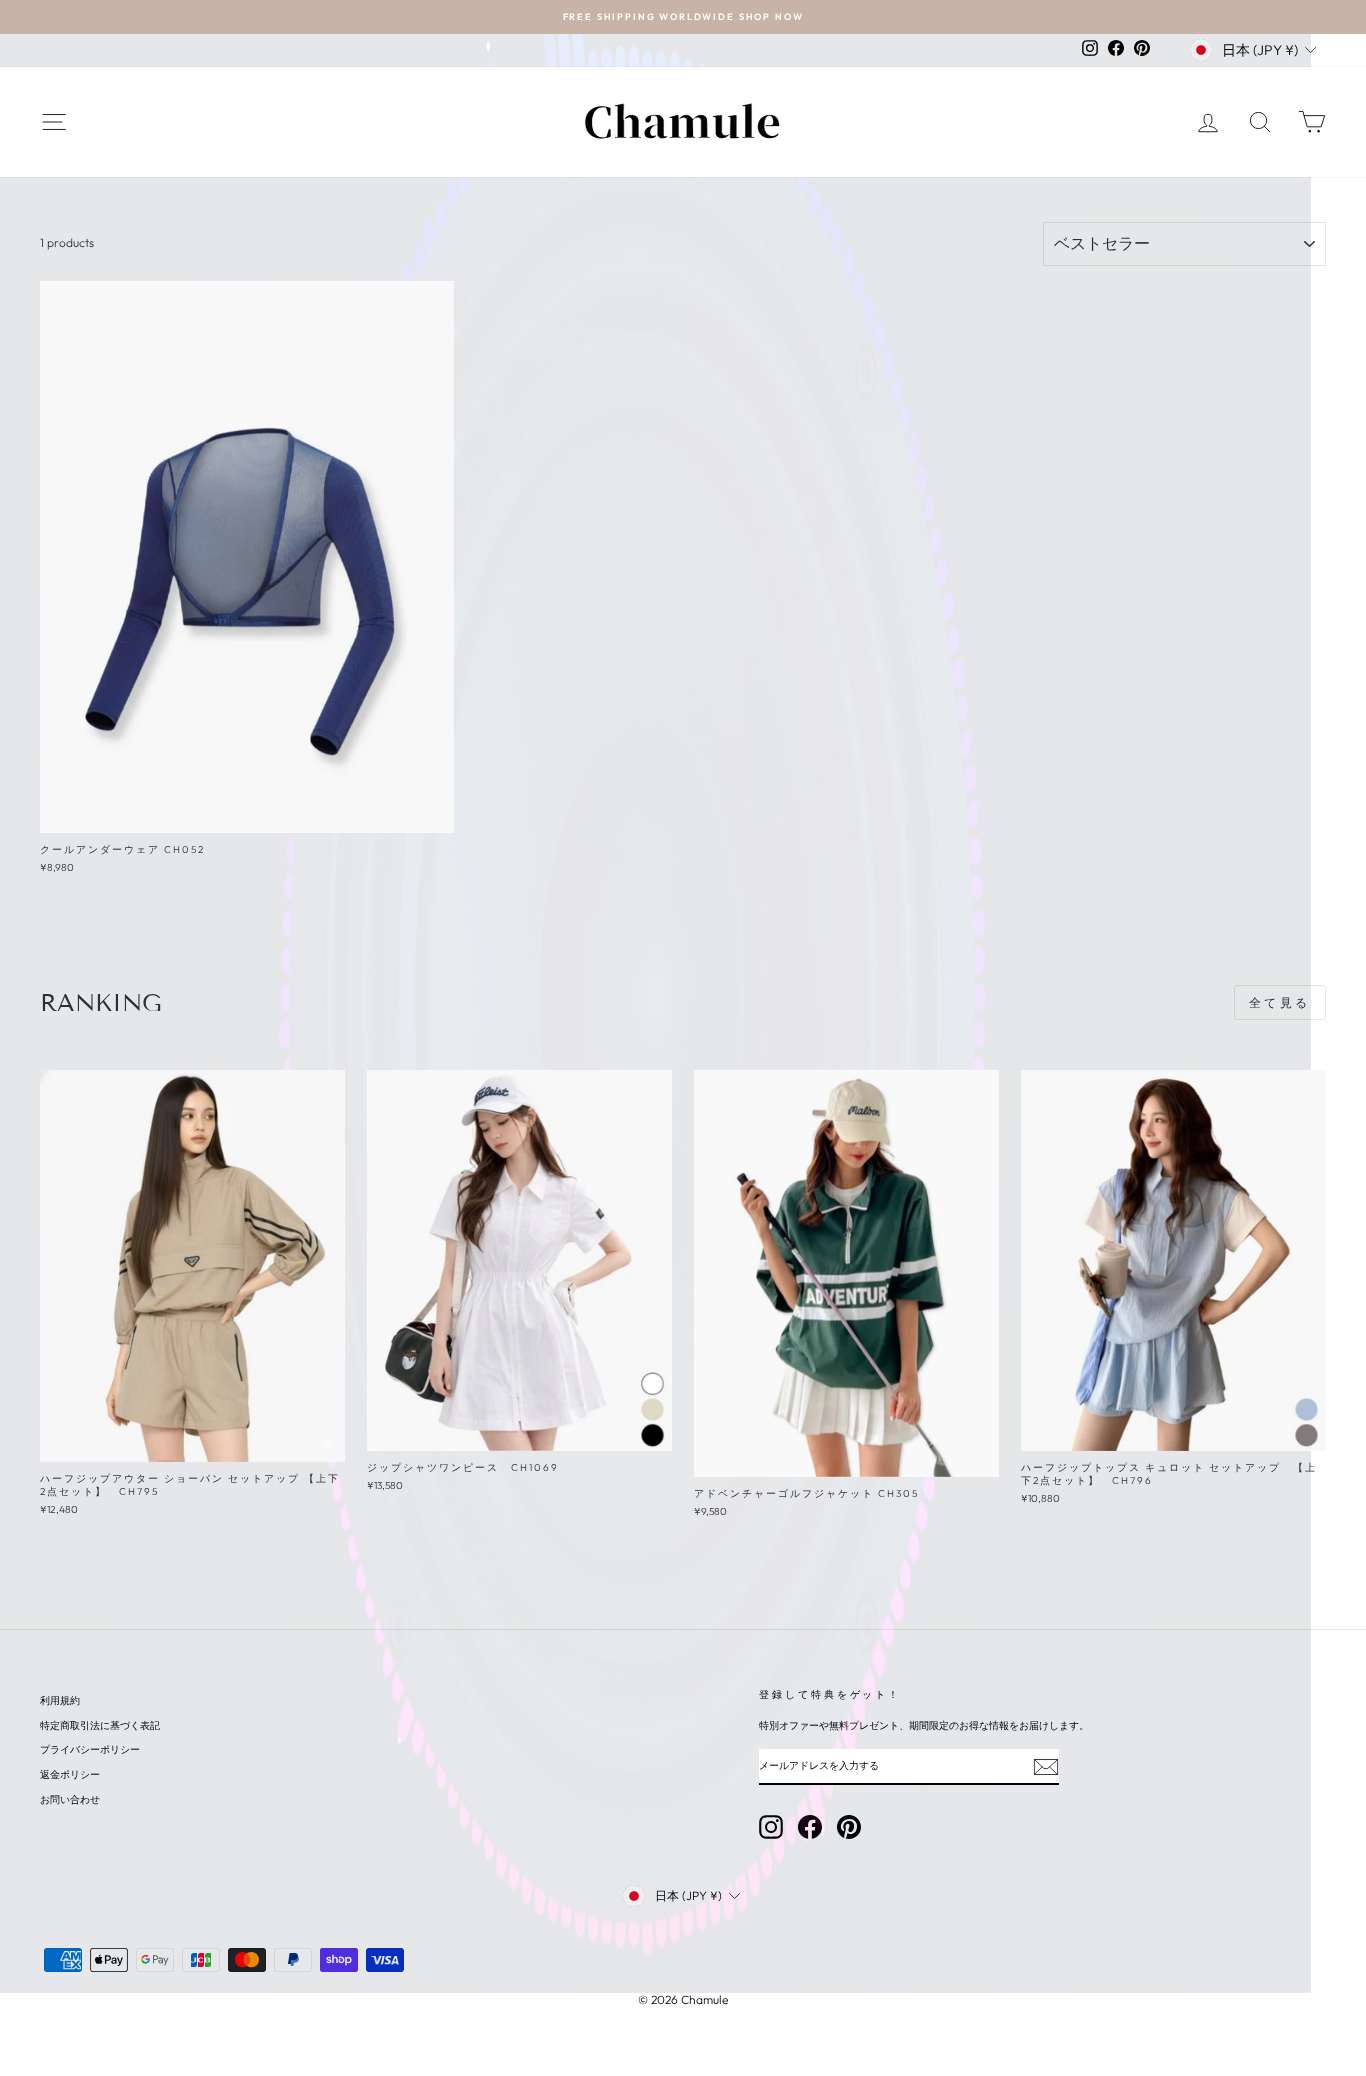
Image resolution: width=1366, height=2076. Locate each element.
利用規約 (60, 1700)
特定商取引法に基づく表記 (100, 1725)
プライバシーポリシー (90, 1749)
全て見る (1280, 1002)
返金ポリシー (70, 1774)
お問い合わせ (70, 1799)
